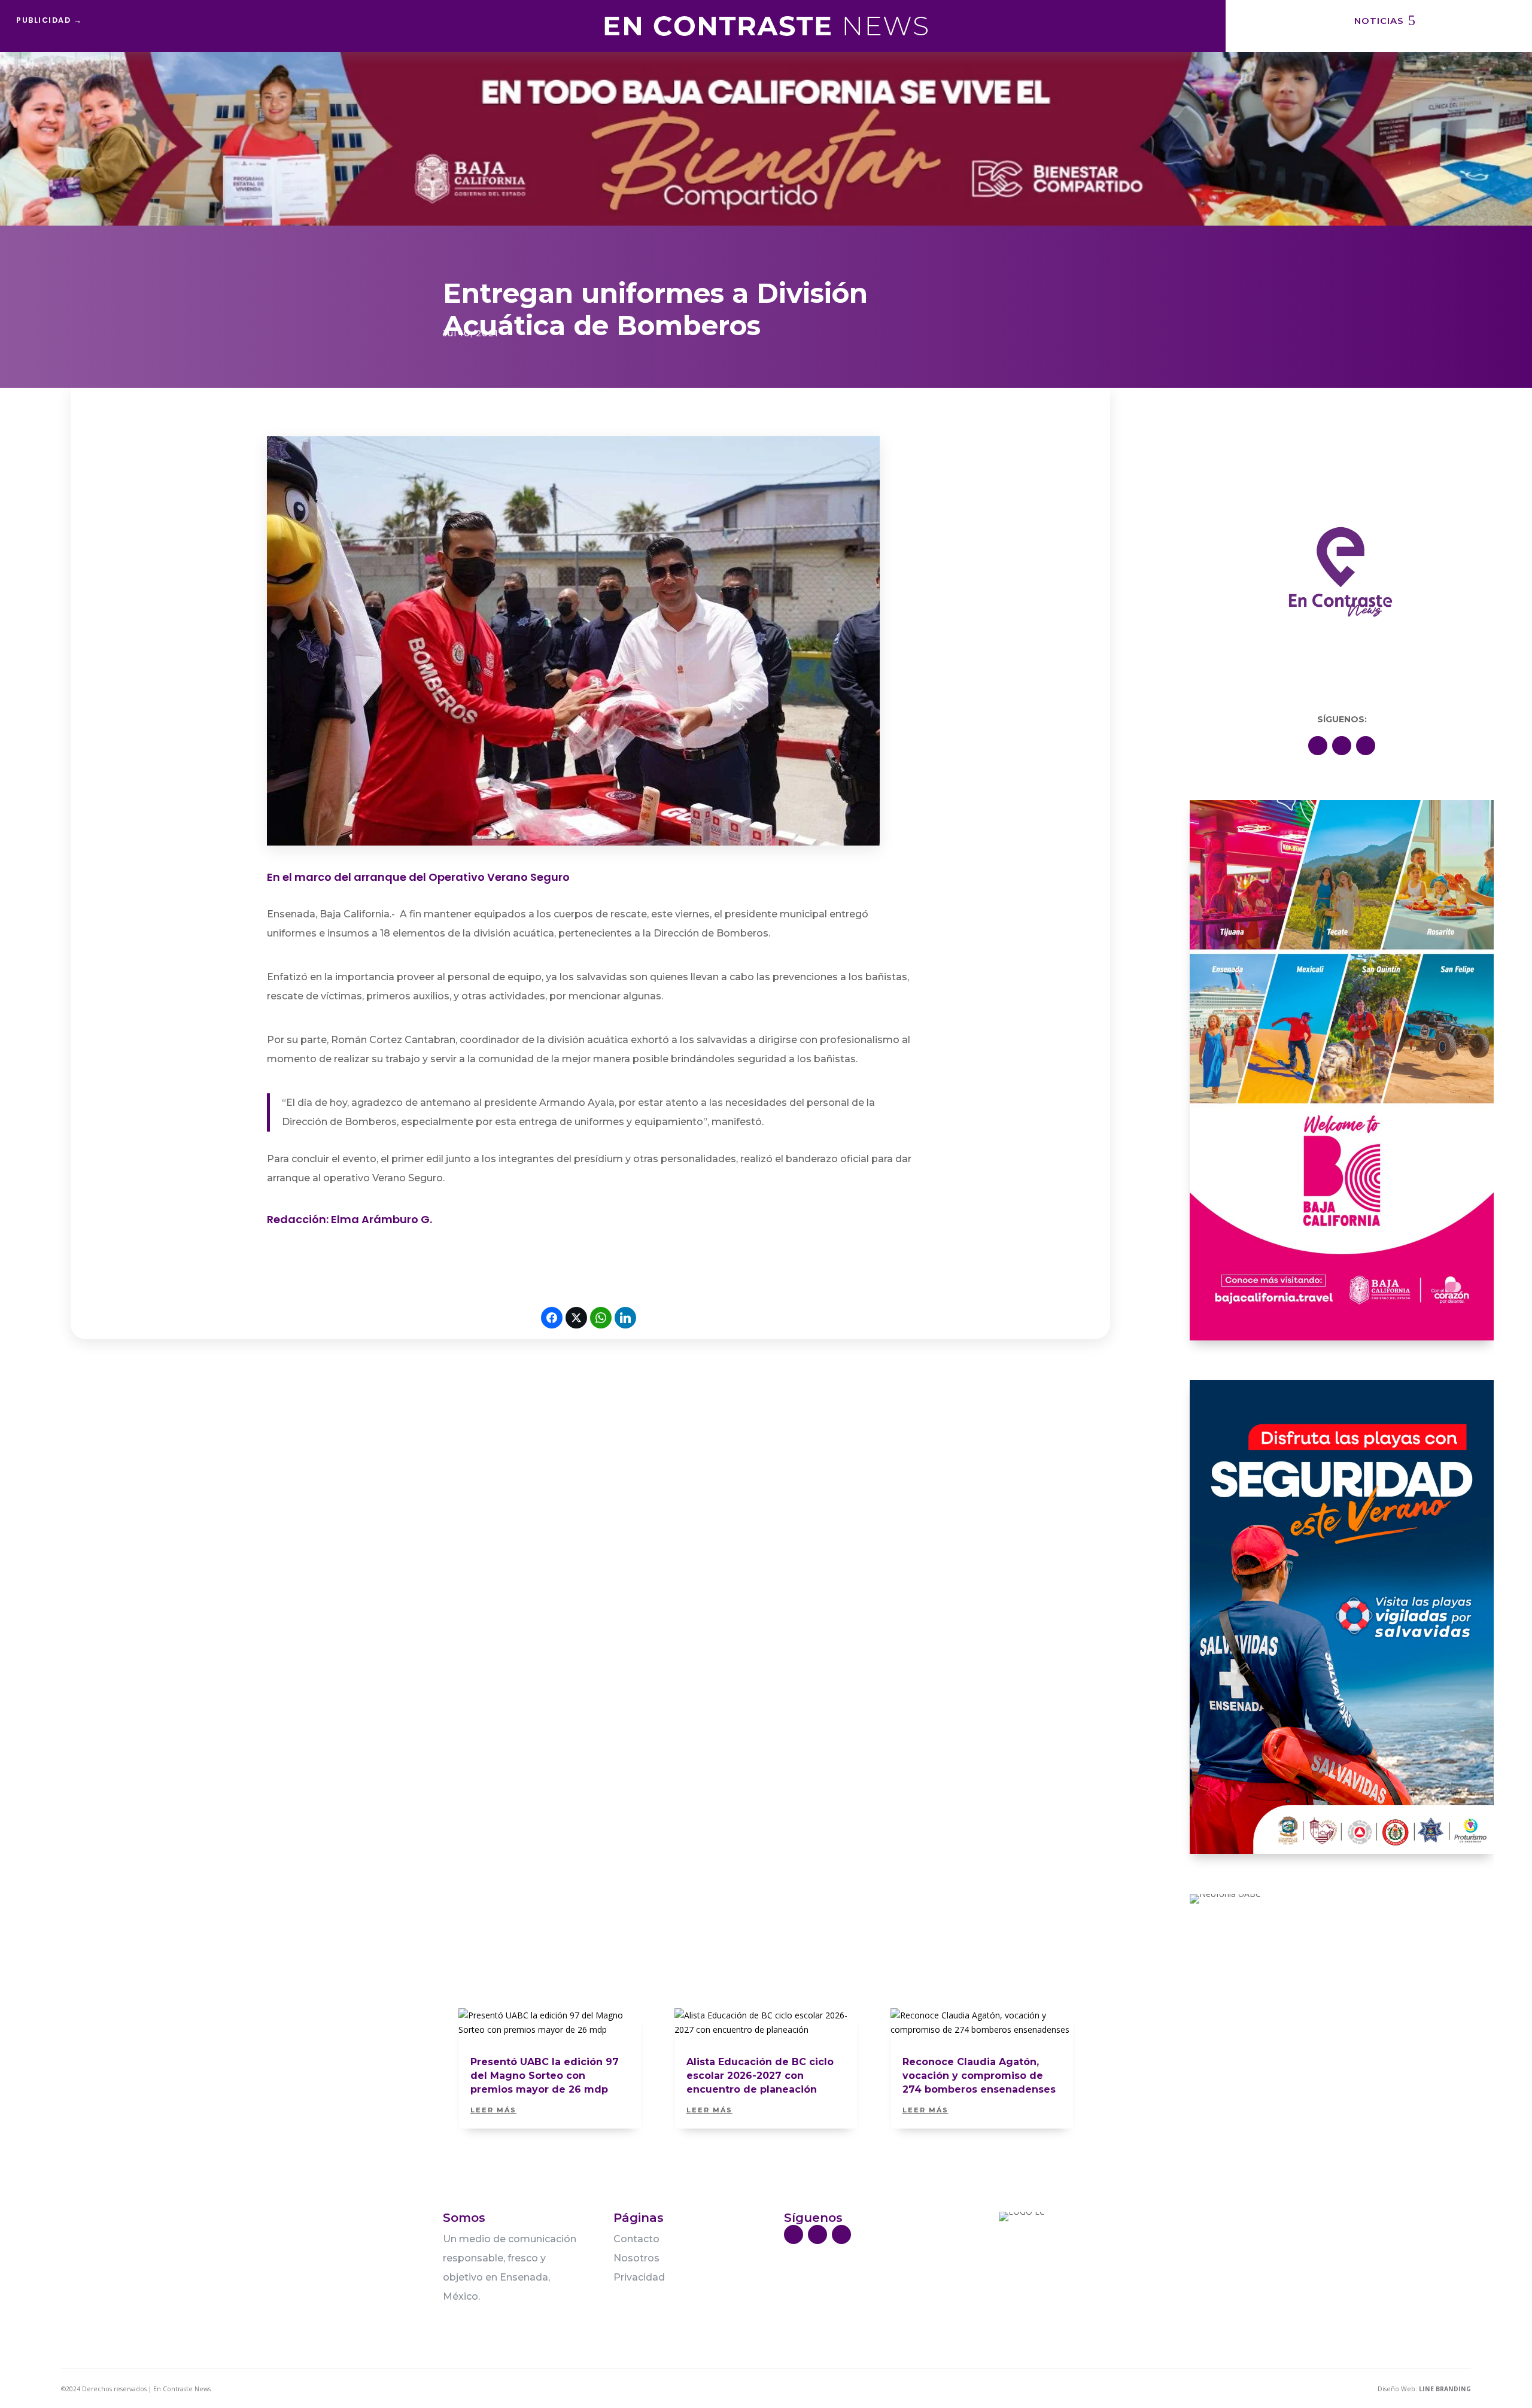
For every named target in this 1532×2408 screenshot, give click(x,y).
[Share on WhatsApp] (601, 1318)
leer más (493, 2110)
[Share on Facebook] (552, 1318)
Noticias (1379, 21)
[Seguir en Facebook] (1318, 746)
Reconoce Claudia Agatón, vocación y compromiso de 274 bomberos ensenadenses (979, 2076)
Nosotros (636, 2258)
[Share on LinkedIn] (625, 1318)
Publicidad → (49, 20)
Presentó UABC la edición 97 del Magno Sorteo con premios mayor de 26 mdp (545, 2076)
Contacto (636, 2239)
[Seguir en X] (1342, 746)
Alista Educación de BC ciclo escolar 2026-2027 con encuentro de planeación (760, 2076)
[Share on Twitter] (576, 1318)
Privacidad (639, 2277)
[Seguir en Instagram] (1366, 746)
